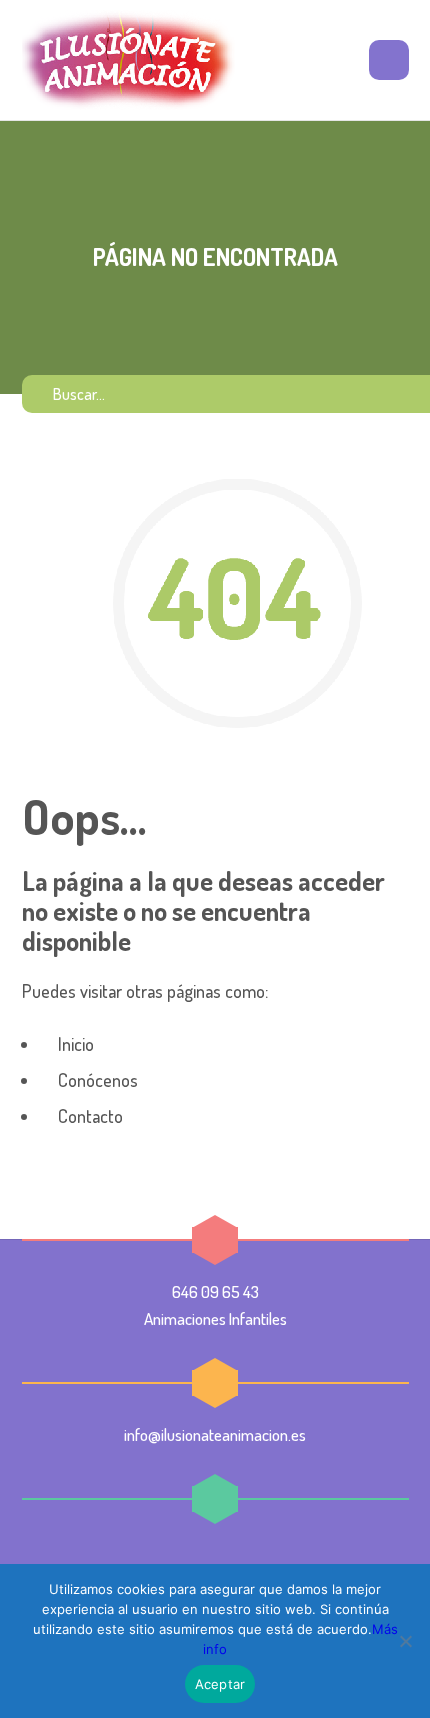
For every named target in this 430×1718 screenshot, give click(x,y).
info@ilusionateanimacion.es (215, 1434)
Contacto (88, 1116)
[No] (405, 1641)
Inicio (74, 1044)
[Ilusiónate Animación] (129, 60)
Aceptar (220, 1684)
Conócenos (96, 1080)
